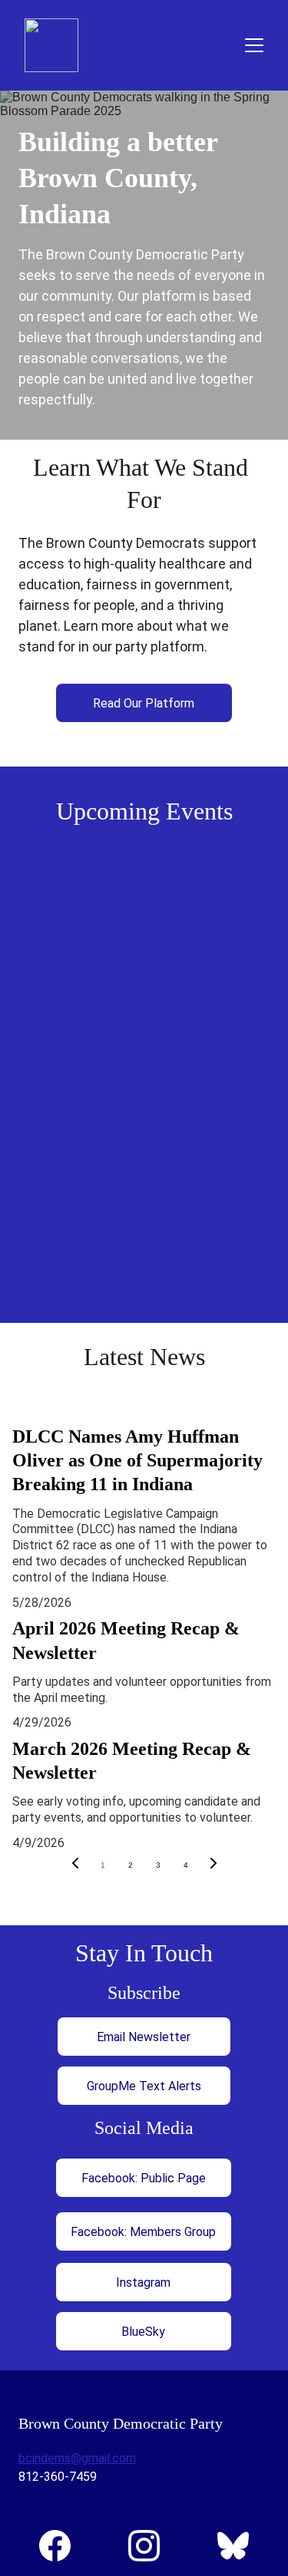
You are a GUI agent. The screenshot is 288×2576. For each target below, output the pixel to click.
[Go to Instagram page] (152, 2546)
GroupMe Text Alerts (144, 2086)
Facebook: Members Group (143, 2232)
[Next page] (214, 1865)
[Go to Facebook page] (63, 2546)
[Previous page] (75, 1865)
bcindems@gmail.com (77, 2458)
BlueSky (143, 2332)
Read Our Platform (144, 703)
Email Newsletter (144, 2037)
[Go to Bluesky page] (233, 2546)
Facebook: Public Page (144, 2178)
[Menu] (254, 45)
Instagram (143, 2282)
